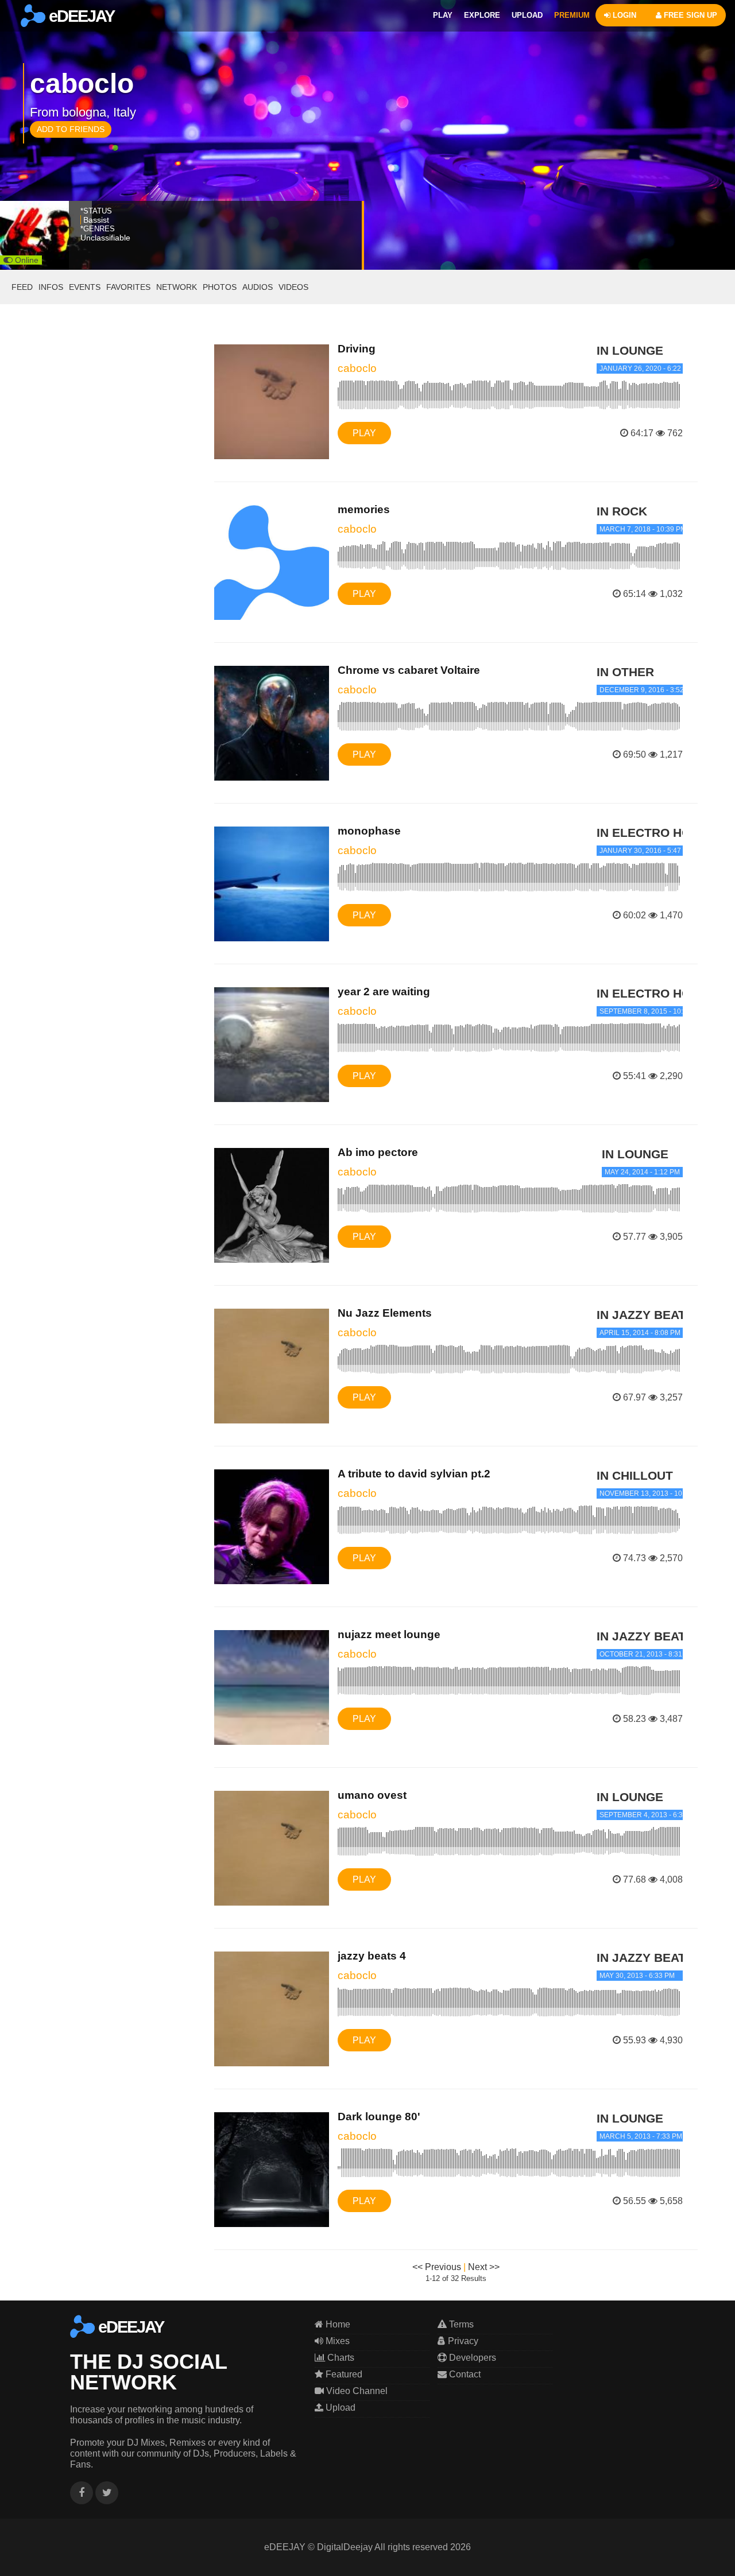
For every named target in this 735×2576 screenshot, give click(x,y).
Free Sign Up (689, 15)
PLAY (443, 15)
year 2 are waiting (384, 992)
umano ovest (372, 1795)
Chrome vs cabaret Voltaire (409, 670)
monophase (369, 831)
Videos (293, 287)
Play (364, 433)
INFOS (51, 287)
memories (364, 509)
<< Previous (437, 2267)
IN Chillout (635, 1475)
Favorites (128, 287)
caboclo (357, 368)
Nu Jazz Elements (385, 1313)
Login (623, 15)
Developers (471, 2358)
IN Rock (622, 511)
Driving (357, 349)
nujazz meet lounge (389, 1634)
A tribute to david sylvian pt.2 (414, 1474)
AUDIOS (258, 287)
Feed (22, 287)
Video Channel (356, 2391)
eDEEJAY (80, 16)
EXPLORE (482, 15)
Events (85, 287)
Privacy (462, 2341)
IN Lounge (630, 350)
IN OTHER (625, 672)
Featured (343, 2374)
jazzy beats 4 (372, 1956)
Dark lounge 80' (379, 2117)
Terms (460, 2324)
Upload (339, 2408)
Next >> (484, 2267)
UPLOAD (527, 15)
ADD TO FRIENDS (71, 129)
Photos (220, 287)
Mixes (336, 2341)
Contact (464, 2374)
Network (177, 287)
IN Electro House (656, 833)
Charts (340, 2358)
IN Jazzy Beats (645, 1315)
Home (337, 2324)
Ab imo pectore (378, 1152)
